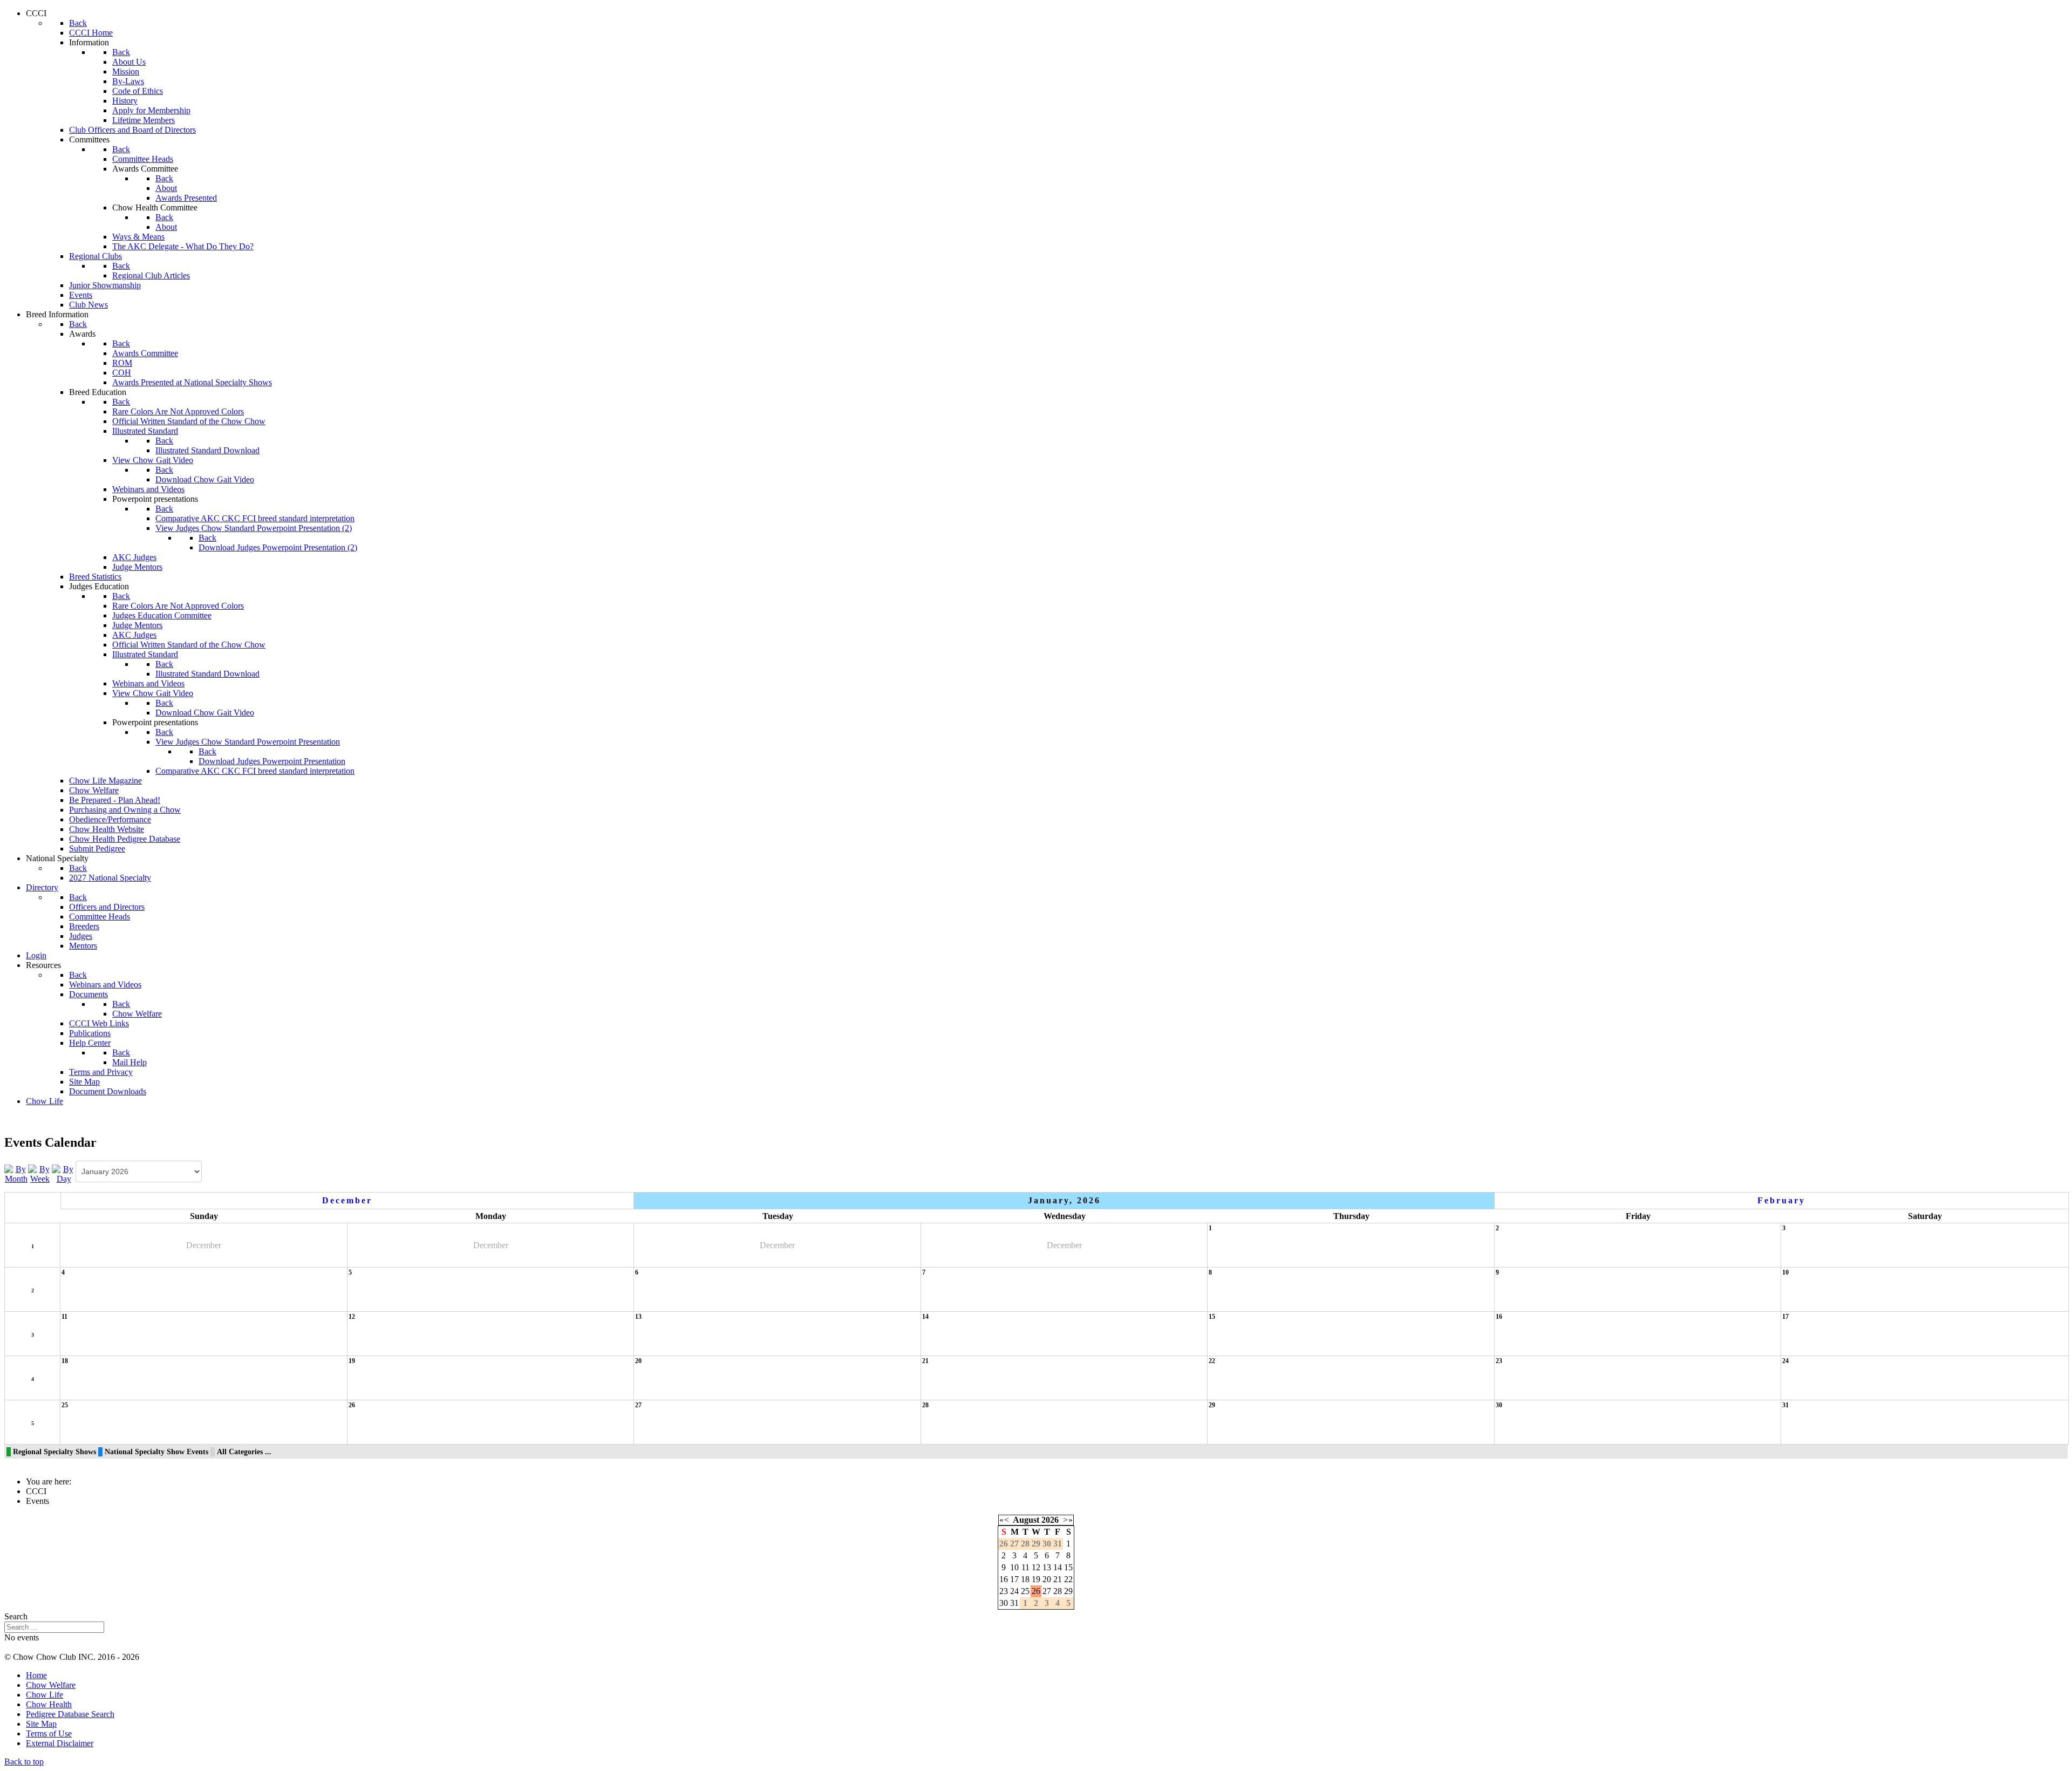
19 (352, 1361)
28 (925, 1405)
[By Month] (16, 1173)
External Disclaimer (60, 1743)
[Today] (64, 1173)
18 (65, 1361)
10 (1785, 1272)
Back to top (24, 1762)
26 (352, 1405)
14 (925, 1317)
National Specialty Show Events (156, 1452)
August (1026, 1520)
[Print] (2052, 1149)
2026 (1050, 1520)
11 (64, 1317)
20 (638, 1361)
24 (1785, 1361)
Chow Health (49, 1704)
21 (925, 1361)
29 (1212, 1405)
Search (16, 1616)
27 (638, 1405)
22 (1212, 1361)
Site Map (41, 1724)
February (1781, 1200)
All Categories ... (244, 1452)
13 (638, 1317)
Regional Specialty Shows (54, 1452)
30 (1499, 1405)
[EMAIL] (2063, 1149)
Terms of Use (49, 1733)
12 (352, 1317)
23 (1499, 1361)
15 (1212, 1317)
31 (1785, 1405)
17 (1785, 1317)
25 (65, 1405)
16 (1499, 1317)
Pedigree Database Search (70, 1714)
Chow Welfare (51, 1685)
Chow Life (45, 1695)
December (347, 1200)
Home (36, 1675)
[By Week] (40, 1173)
